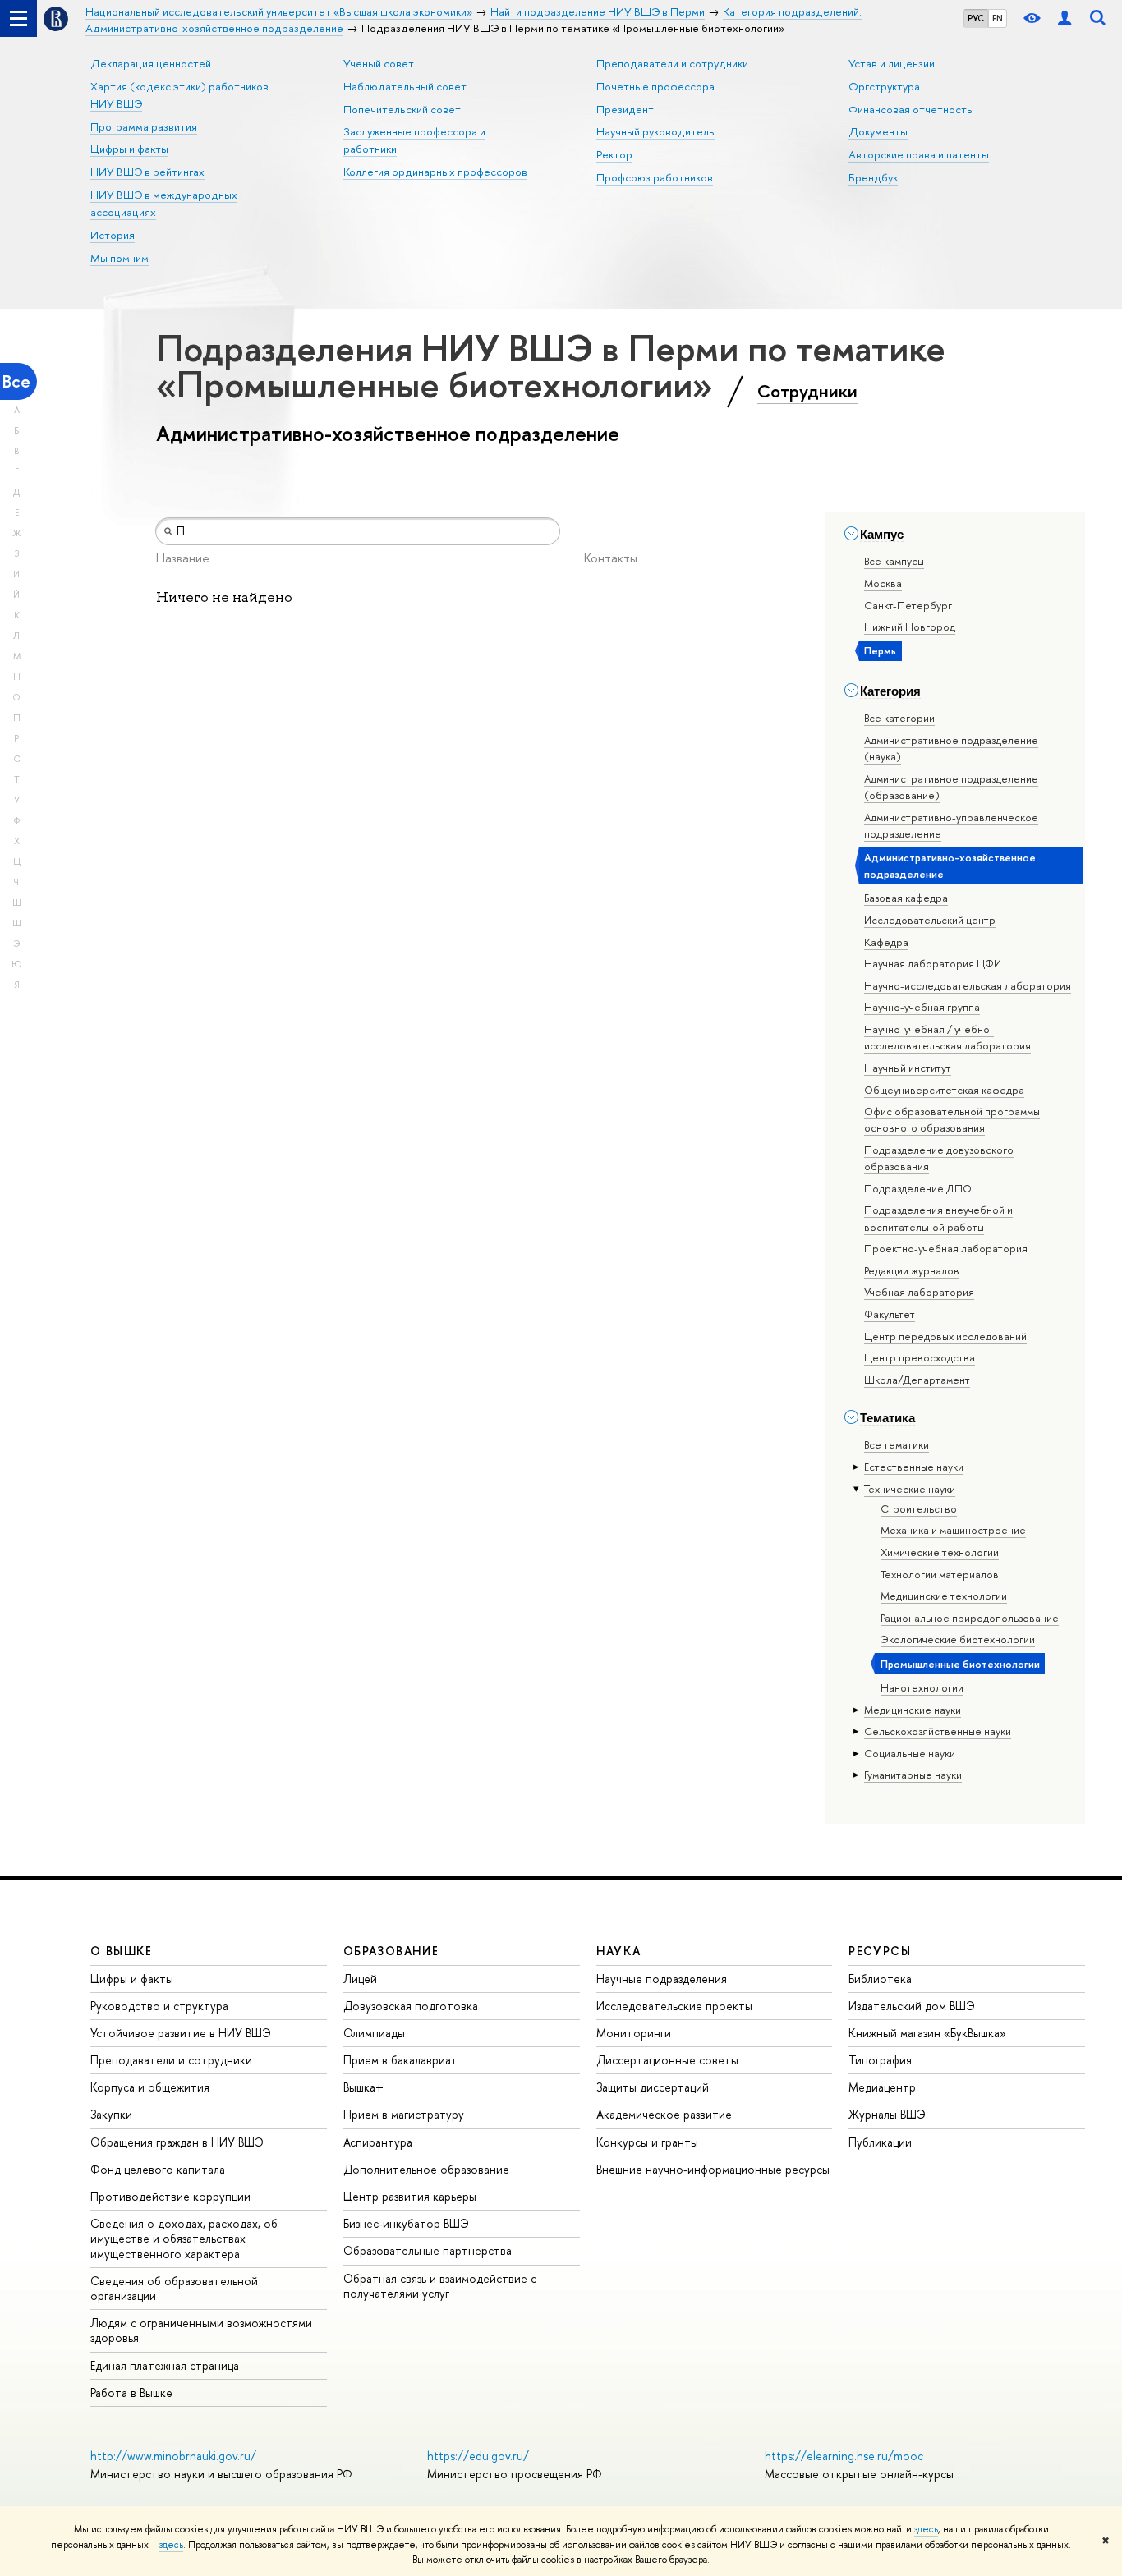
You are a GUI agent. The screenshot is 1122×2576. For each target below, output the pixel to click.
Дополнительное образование (426, 2169)
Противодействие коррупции (170, 2196)
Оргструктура (884, 86)
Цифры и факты (129, 149)
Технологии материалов (940, 1574)
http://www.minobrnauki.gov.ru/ (173, 2456)
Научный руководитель (655, 131)
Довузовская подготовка (411, 2006)
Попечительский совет (402, 109)
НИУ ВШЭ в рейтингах (147, 172)
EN (998, 18)
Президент (625, 109)
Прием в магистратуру (404, 2114)
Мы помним (120, 258)
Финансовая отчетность (910, 109)
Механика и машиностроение (953, 1530)
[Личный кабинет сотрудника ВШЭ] (1065, 18)
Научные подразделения (662, 1979)
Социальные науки (910, 1753)
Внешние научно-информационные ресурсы (713, 2169)
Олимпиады (374, 2033)
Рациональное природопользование (970, 1618)
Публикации (880, 2142)
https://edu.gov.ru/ (478, 2456)
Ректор (614, 154)
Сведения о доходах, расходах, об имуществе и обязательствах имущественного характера (184, 2238)
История (113, 235)
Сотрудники (807, 391)
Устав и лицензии (892, 63)
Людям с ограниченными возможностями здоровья (201, 2330)
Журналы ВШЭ (887, 2114)
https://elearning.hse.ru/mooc (844, 2456)
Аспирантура (378, 2142)
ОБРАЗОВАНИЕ (391, 1951)
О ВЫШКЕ (122, 1951)
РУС (976, 18)
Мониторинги (634, 2033)
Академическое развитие (664, 2114)
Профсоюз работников (655, 177)
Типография (880, 2060)
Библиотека (880, 1979)
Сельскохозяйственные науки (938, 1731)
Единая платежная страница (165, 2365)
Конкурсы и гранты (647, 2142)
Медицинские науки (913, 1710)
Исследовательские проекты (674, 2006)
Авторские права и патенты (919, 154)
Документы (878, 131)
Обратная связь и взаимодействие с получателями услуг (440, 2286)
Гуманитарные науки (913, 1775)
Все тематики (897, 1444)
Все (16, 381)
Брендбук (873, 177)
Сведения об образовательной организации (174, 2288)
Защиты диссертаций (653, 2087)
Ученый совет (379, 63)
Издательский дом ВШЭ (912, 2006)
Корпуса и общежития (150, 2087)
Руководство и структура (159, 2006)
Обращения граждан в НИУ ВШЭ (177, 2142)
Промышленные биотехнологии (960, 1664)
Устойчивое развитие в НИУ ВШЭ (181, 2033)
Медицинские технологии (944, 1596)
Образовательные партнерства (428, 2250)
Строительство (919, 1508)
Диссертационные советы (667, 2060)
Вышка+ (363, 2087)
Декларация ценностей (151, 63)
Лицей (360, 1979)
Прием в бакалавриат (400, 2060)
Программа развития (144, 126)
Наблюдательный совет (405, 86)
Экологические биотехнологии (958, 1639)
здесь (926, 2529)
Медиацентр (882, 2087)
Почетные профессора (655, 86)
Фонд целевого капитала (158, 2169)
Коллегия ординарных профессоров (435, 172)
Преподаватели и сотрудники (672, 63)
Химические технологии (940, 1552)
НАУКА (619, 1951)
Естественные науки (914, 1467)
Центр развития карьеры (410, 2196)
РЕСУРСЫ (880, 1951)
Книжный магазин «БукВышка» (927, 2033)
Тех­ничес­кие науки (910, 1489)
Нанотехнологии (922, 1687)
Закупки (111, 2114)
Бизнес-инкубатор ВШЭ (406, 2223)
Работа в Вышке (131, 2392)
